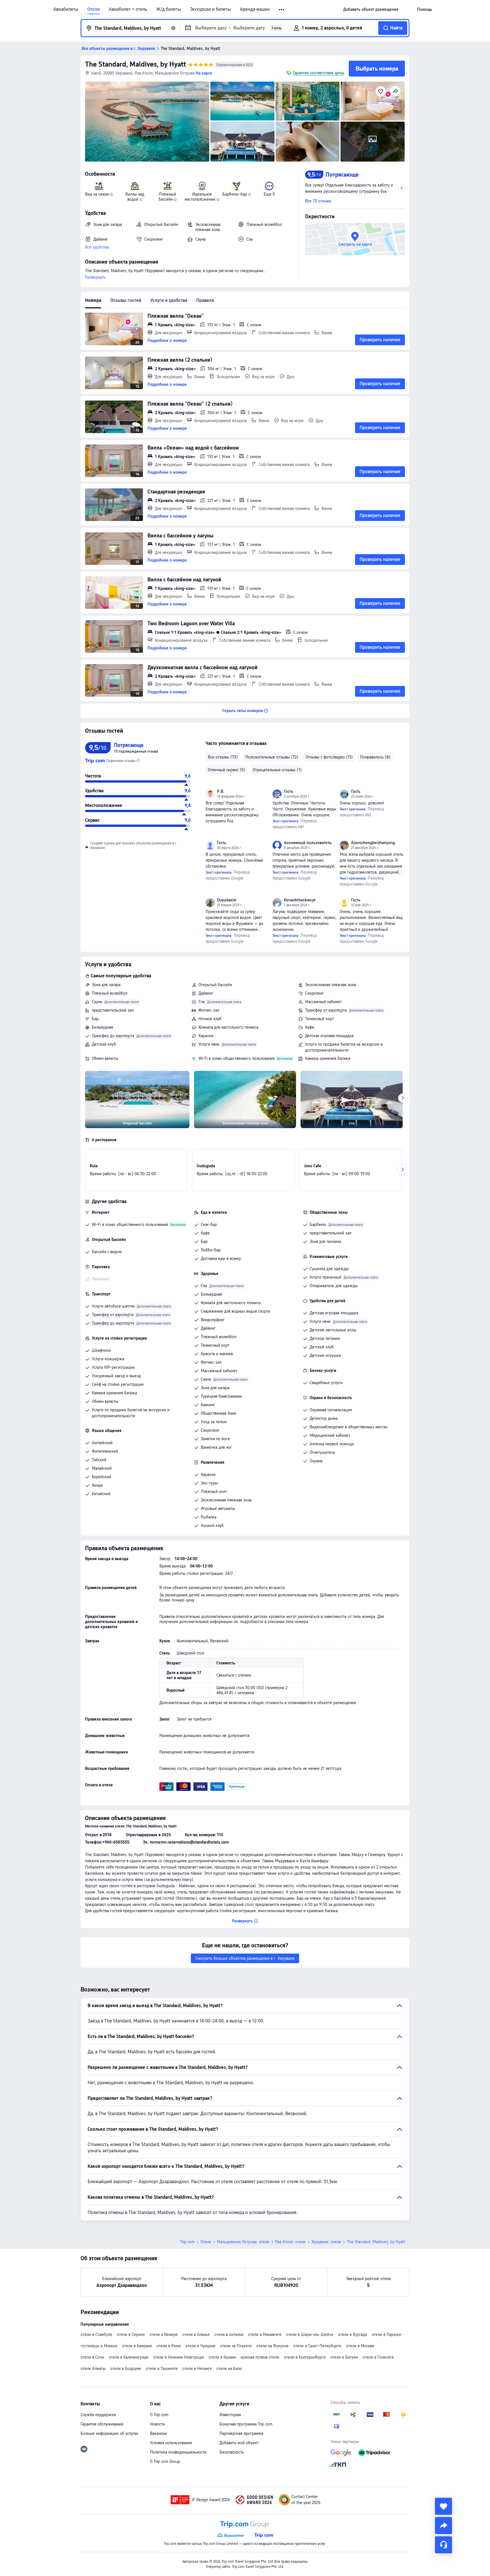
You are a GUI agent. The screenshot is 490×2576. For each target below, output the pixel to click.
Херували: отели (326, 2242)
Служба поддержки (98, 2415)
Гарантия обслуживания (102, 2424)
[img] (147, 122)
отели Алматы (93, 2369)
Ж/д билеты (169, 9)
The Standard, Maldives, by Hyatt (136, 64)
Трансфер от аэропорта (326, 1010)
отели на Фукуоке (273, 2346)
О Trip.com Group (165, 2461)
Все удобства (97, 247)
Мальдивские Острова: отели (243, 2242)
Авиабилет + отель (128, 9)
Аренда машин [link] (255, 9)
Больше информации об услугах (109, 2433)
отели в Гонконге (378, 2357)
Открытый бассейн (215, 985)
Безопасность (232, 2452)
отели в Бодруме (126, 2369)
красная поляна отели (260, 2357)
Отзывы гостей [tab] (126, 300)
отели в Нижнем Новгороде (179, 2357)
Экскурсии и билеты (210, 9)
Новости (158, 2424)
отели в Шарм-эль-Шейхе (310, 2334)
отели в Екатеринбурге (305, 2357)
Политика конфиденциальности (178, 2452)
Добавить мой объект (239, 2443)
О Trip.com (159, 2415)
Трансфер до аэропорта (113, 1036)
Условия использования (171, 2443)
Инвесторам (230, 2415)
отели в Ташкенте (162, 2369)
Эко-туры (209, 1483)
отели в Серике (131, 2334)
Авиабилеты (66, 9)
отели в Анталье (229, 2334)
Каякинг (208, 1405)
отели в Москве (360, 2346)
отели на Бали (229, 2369)
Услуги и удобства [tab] (169, 300)
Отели (94, 9)
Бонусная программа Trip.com (246, 2424)
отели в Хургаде (353, 2334)
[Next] (403, 1098)
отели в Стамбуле (96, 2334)
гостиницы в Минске (99, 2346)
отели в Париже (386, 2334)
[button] (282, 10)
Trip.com (187, 2242)
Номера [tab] (93, 300)
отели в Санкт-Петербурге (317, 2346)
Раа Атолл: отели (290, 2242)
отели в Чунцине (200, 2346)
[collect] (443, 2506)
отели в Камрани (137, 2346)
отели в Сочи (92, 2357)
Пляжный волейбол (110, 993)
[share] (443, 2526)
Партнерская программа (241, 2433)
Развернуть (95, 277)
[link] (371, 9)
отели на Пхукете (236, 2346)
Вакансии (158, 2433)
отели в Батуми (344, 2357)
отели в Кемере (164, 2334)
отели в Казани (222, 2357)
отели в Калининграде (129, 2357)
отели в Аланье (196, 2334)
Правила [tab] (205, 300)
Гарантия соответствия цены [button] (319, 73)
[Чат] (443, 2545)
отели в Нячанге (197, 2369)
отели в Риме (169, 2346)
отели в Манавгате (265, 2334)
